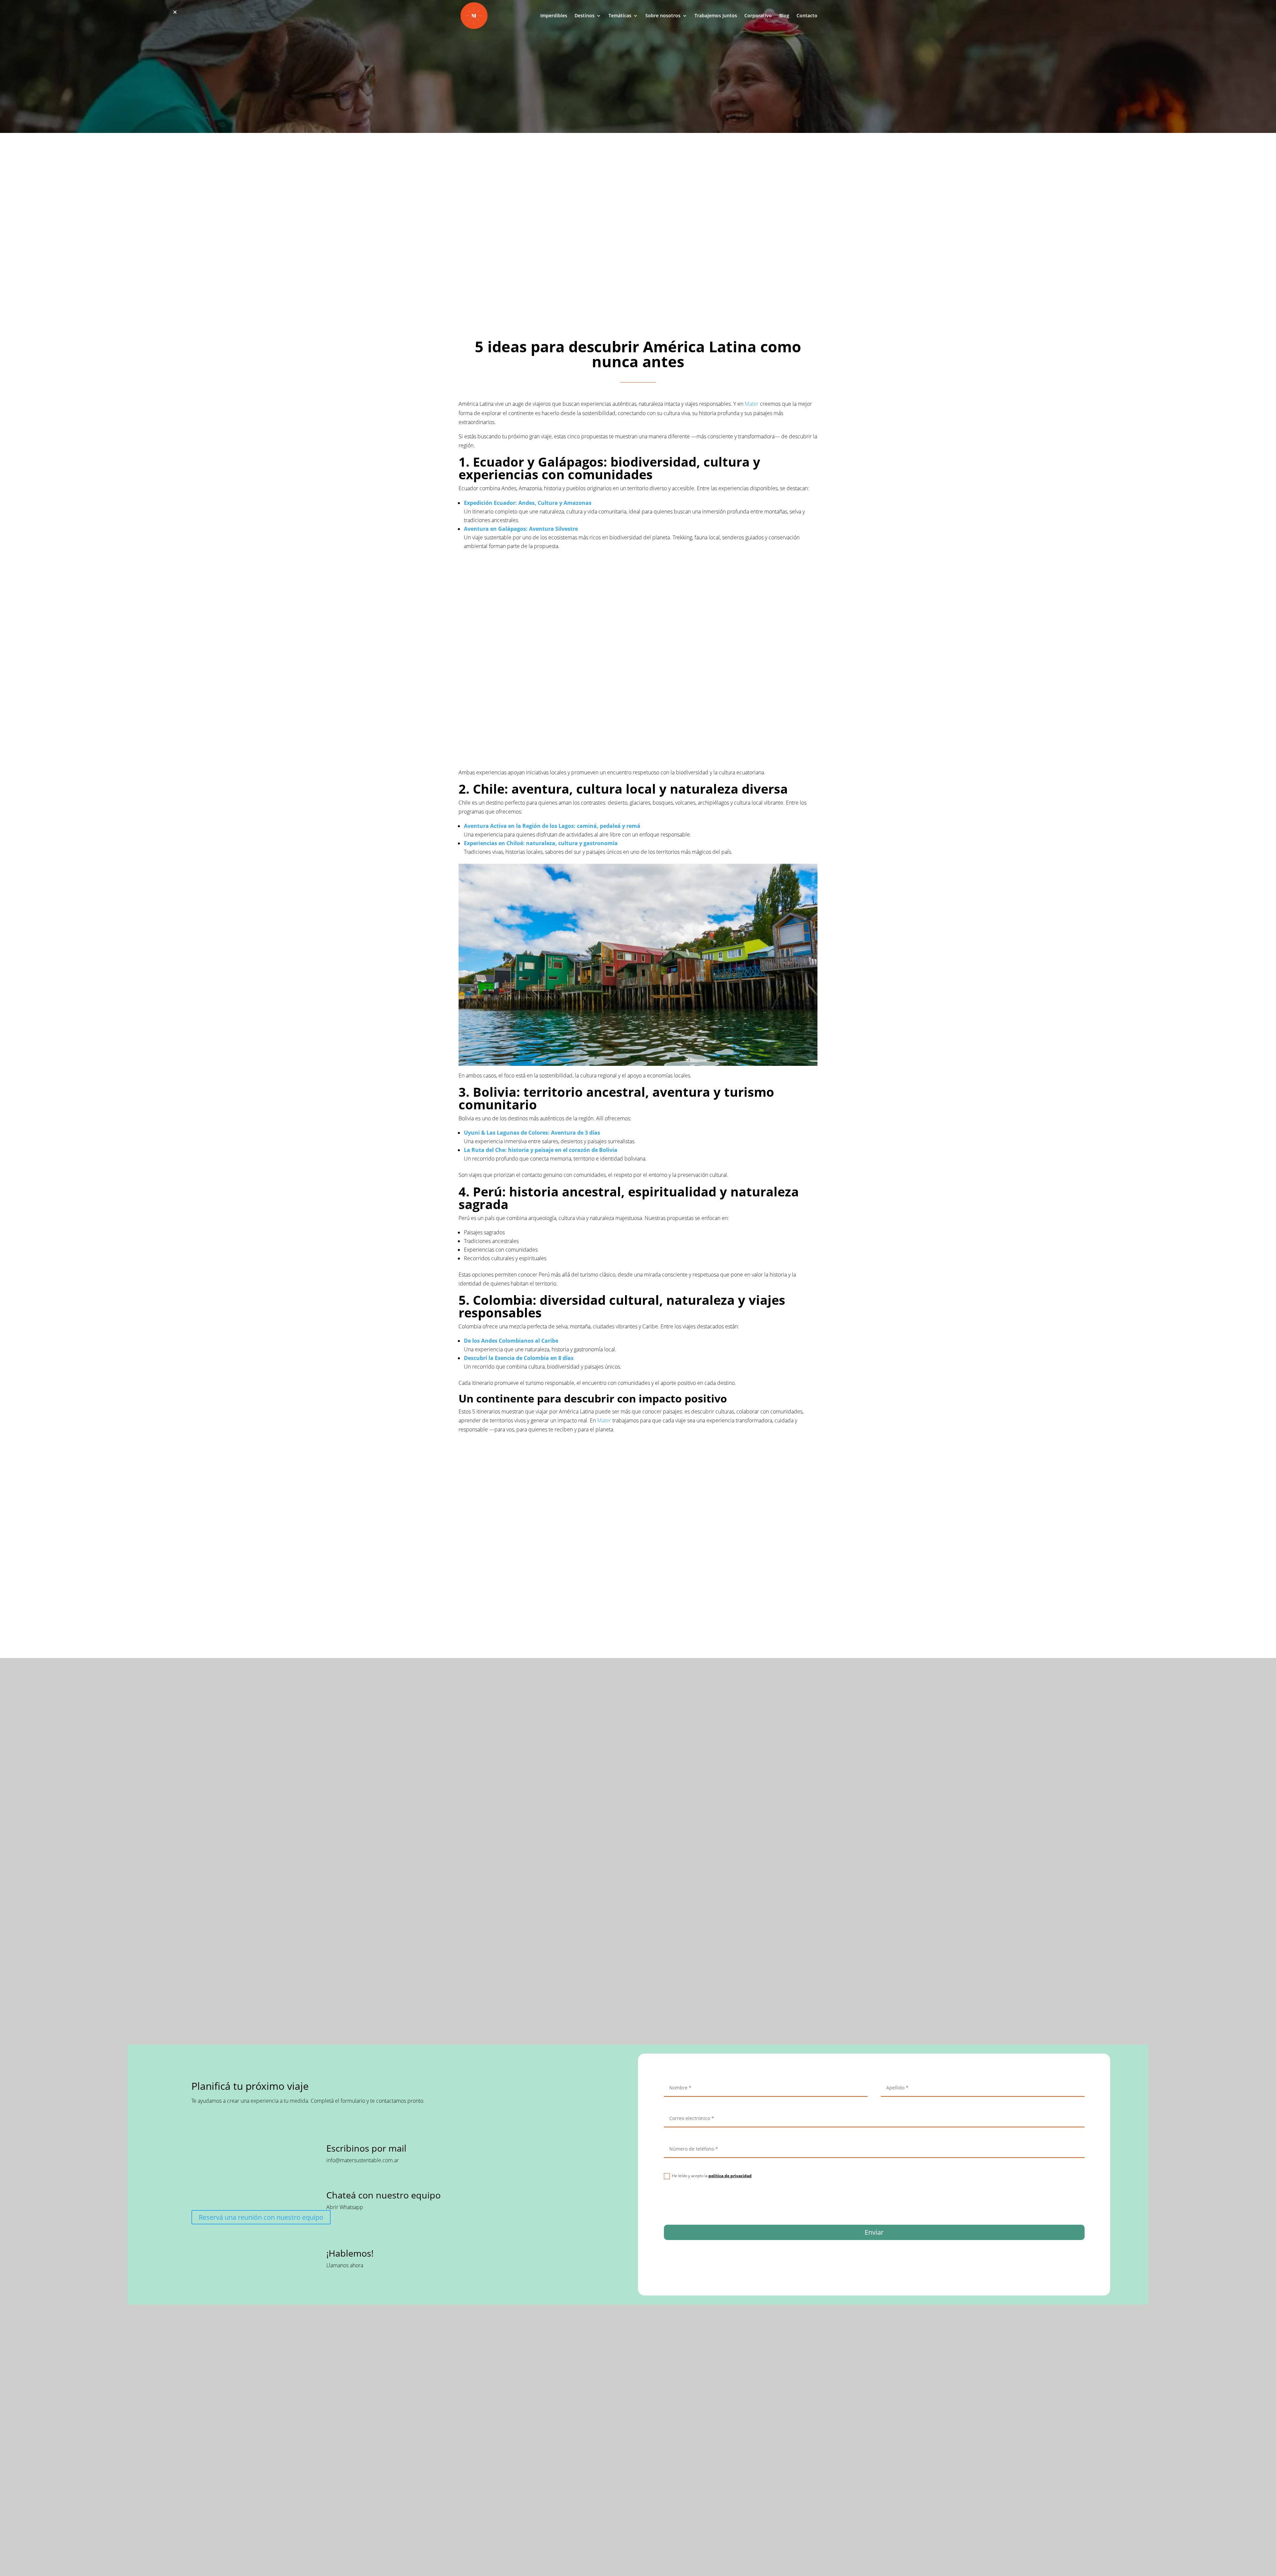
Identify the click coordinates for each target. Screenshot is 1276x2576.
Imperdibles (554, 16)
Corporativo (758, 16)
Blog (784, 16)
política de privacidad (730, 2176)
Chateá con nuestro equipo (383, 2195)
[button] (175, 12)
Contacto (807, 16)
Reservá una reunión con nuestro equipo (261, 2217)
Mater (752, 404)
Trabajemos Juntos (716, 16)
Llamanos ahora (345, 2265)
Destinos (585, 16)
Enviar (874, 2232)
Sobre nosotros (663, 16)
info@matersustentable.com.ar (363, 2160)
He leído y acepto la (712, 2176)
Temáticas (620, 16)
